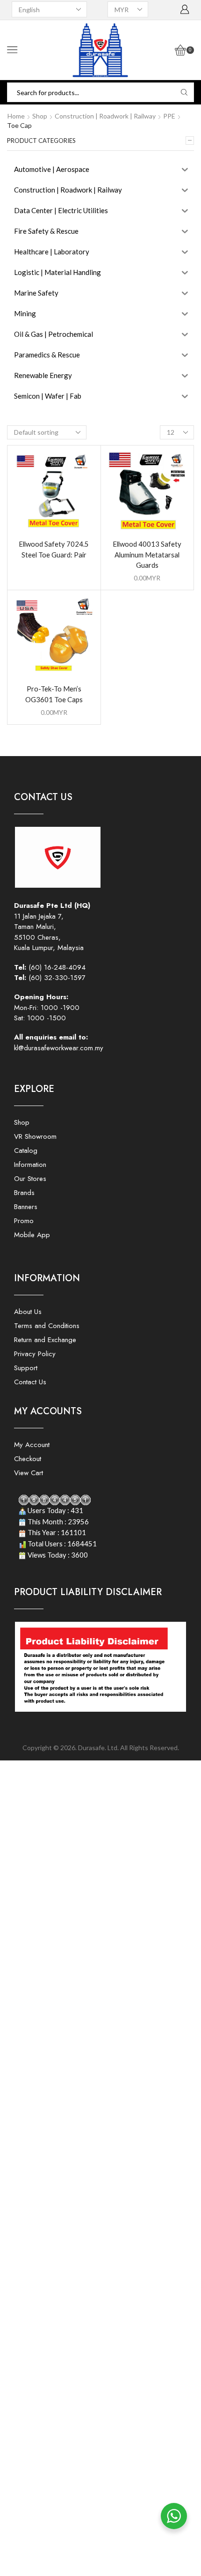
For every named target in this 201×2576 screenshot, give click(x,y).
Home (16, 116)
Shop (40, 116)
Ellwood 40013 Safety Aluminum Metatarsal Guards (147, 554)
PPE (169, 116)
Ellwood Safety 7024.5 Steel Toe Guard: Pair (54, 549)
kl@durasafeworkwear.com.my (59, 1048)
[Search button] (184, 92)
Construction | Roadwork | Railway (105, 116)
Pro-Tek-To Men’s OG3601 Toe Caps (54, 694)
